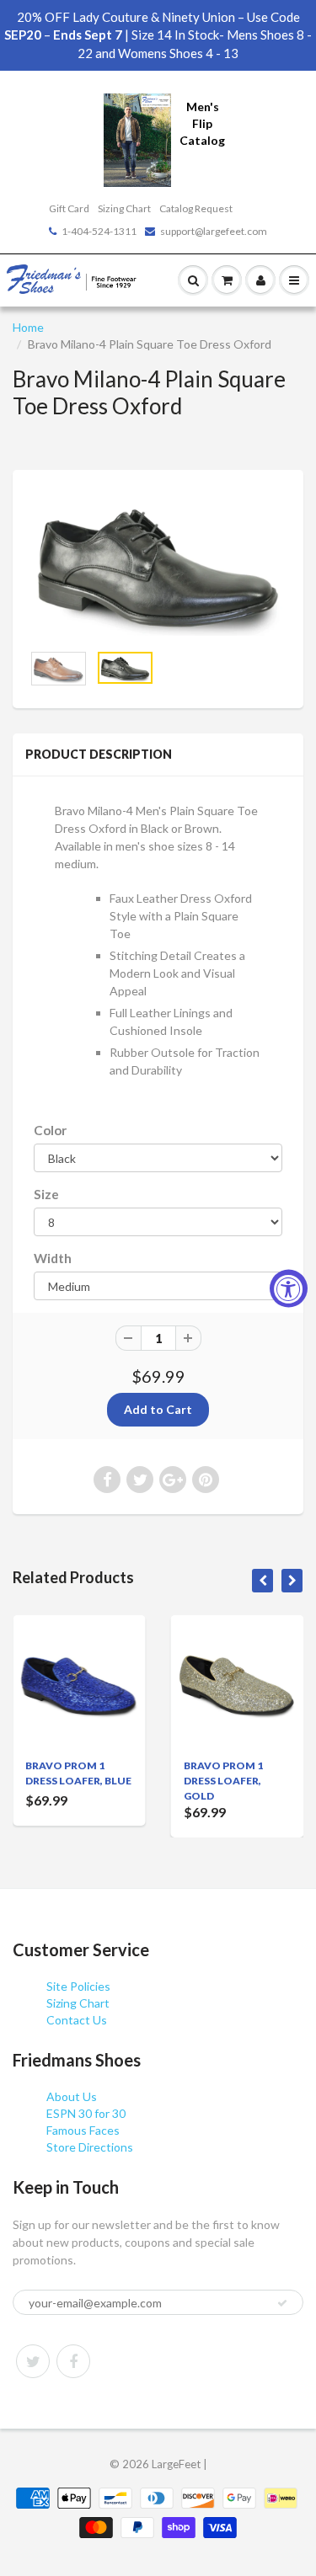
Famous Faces (83, 2130)
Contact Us (77, 2020)
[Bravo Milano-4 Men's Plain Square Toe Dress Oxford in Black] (158, 564)
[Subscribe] (282, 2303)
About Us (72, 2096)
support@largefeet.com (214, 231)
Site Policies (78, 1986)
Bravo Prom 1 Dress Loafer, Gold (223, 1781)
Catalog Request (196, 208)
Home (28, 327)
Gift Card (69, 208)
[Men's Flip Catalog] (137, 139)
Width (53, 1258)
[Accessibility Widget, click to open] (289, 1288)
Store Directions (90, 2147)
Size (46, 1194)
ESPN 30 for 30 (86, 2113)
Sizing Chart (124, 208)
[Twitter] (33, 2361)
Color (50, 1130)
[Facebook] (73, 2361)
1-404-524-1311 (99, 231)
